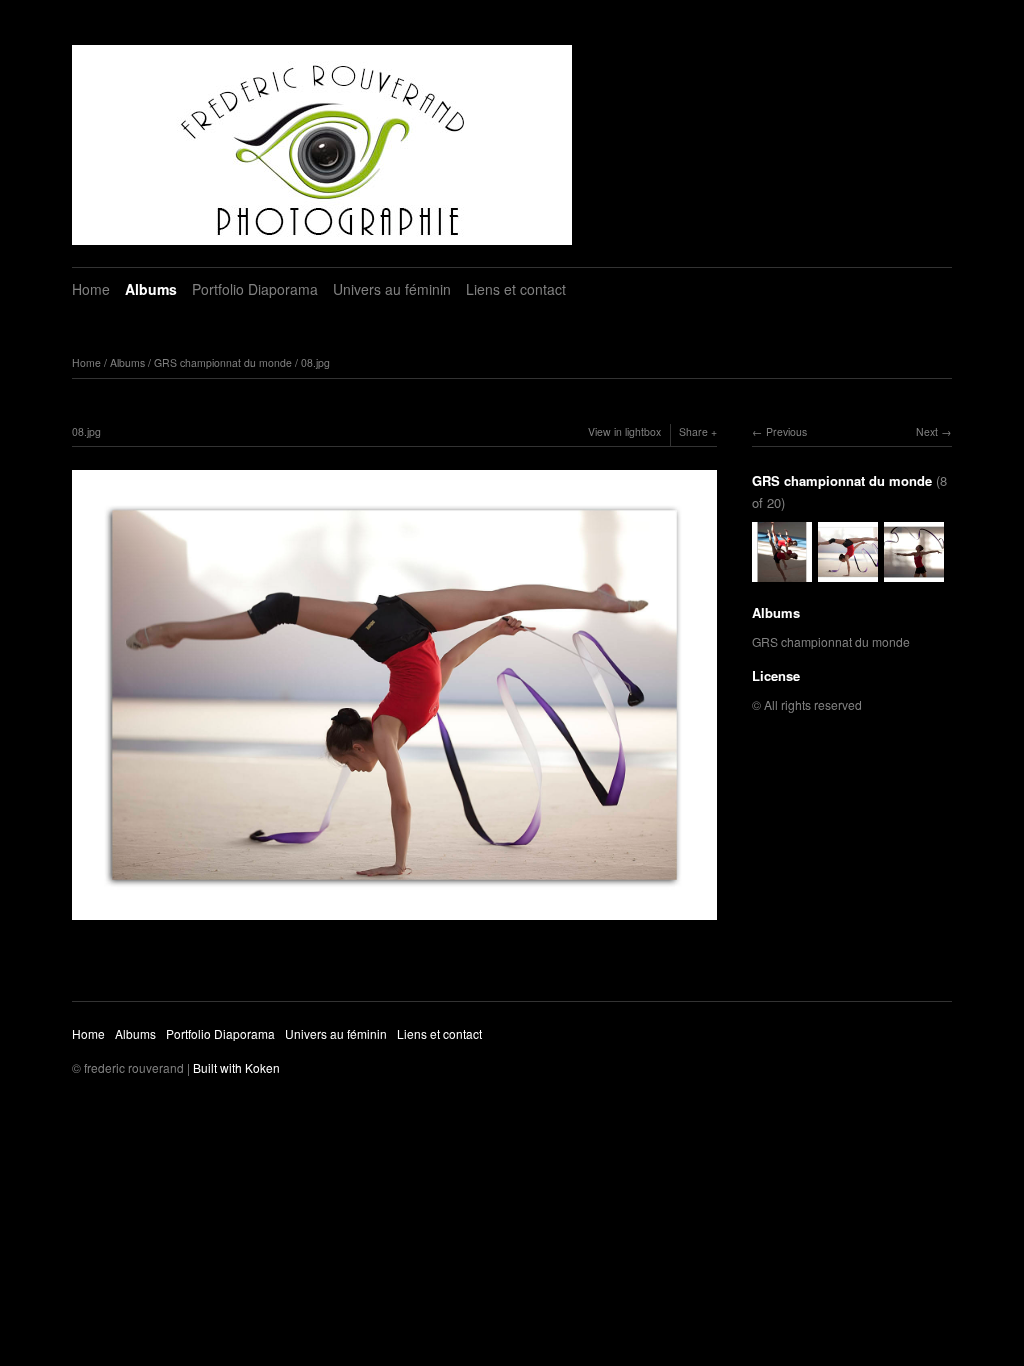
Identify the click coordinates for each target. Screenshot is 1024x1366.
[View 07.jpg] (782, 571)
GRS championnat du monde (223, 362)
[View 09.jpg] (914, 571)
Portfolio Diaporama (255, 289)
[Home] (322, 145)
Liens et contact (516, 289)
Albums (151, 289)
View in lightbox (624, 431)
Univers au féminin (392, 289)
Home (91, 289)
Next (927, 431)
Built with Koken (236, 1067)
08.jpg (315, 362)
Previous (786, 431)
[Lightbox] (394, 922)
